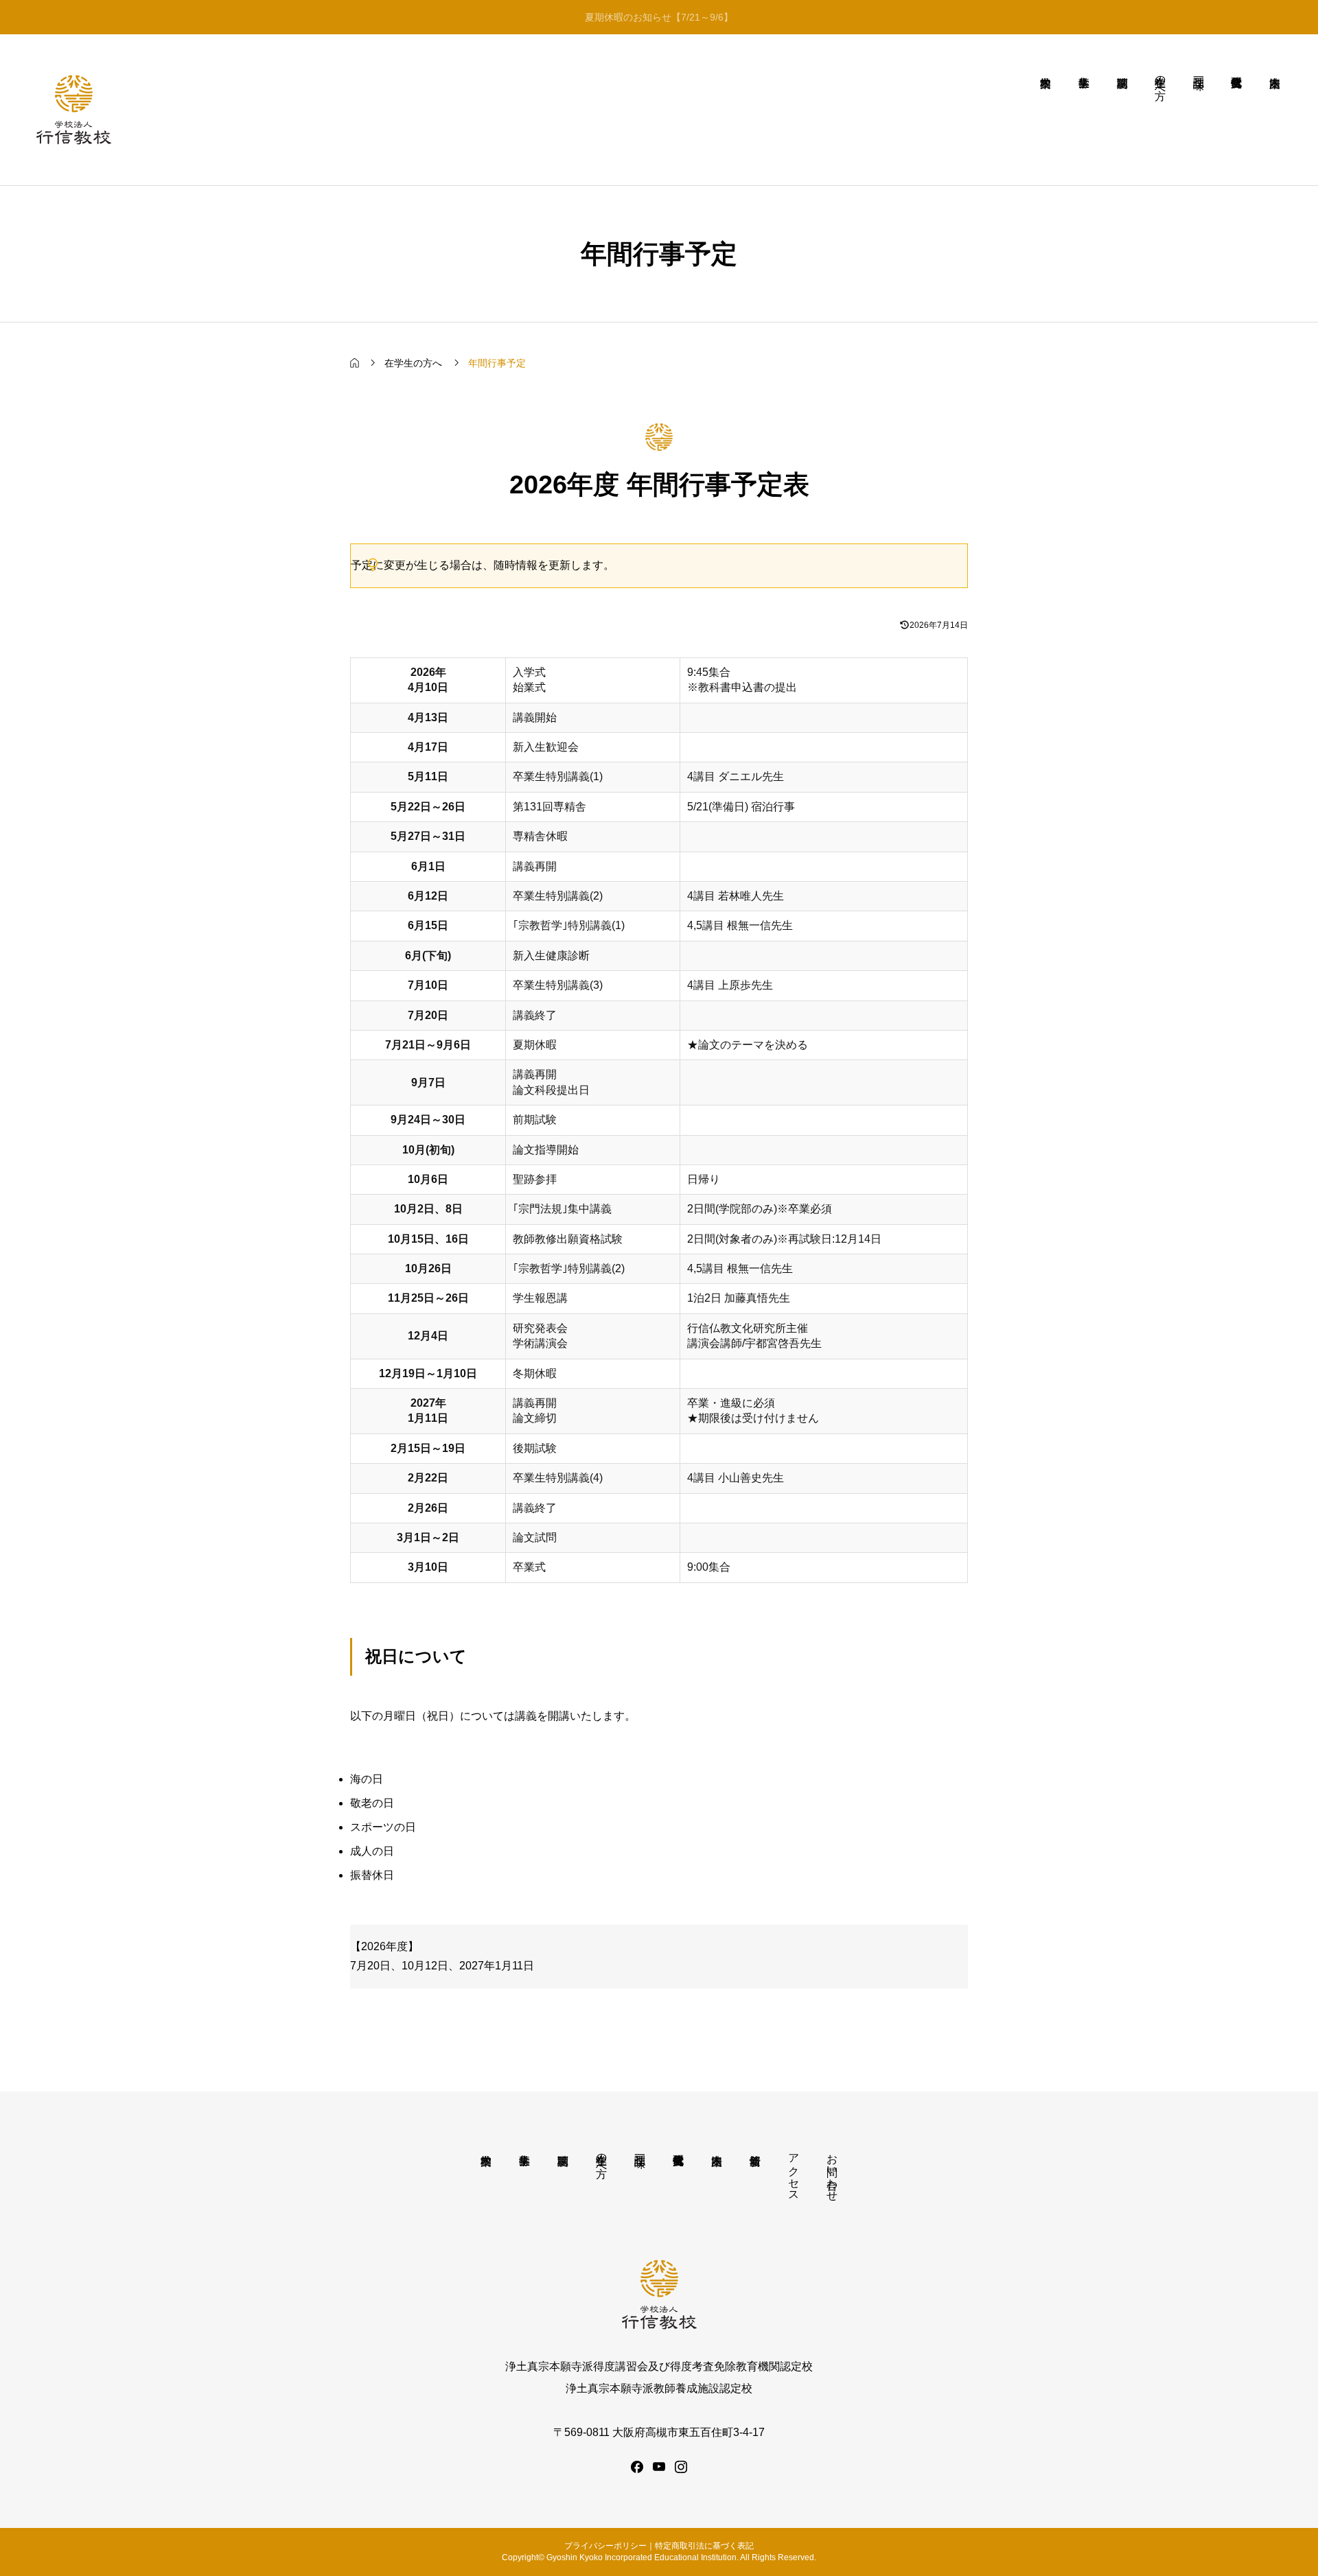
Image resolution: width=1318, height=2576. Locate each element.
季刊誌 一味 (640, 2148)
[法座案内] (1275, 110)
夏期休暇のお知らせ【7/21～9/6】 (659, 17)
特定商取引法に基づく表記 (704, 2546)
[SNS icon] (637, 2467)
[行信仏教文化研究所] (1237, 110)
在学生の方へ (602, 2159)
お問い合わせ (832, 2171)
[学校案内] (1046, 110)
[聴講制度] (1122, 110)
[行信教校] (74, 110)
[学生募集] (1084, 110)
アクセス (794, 2171)
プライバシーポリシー (605, 2546)
